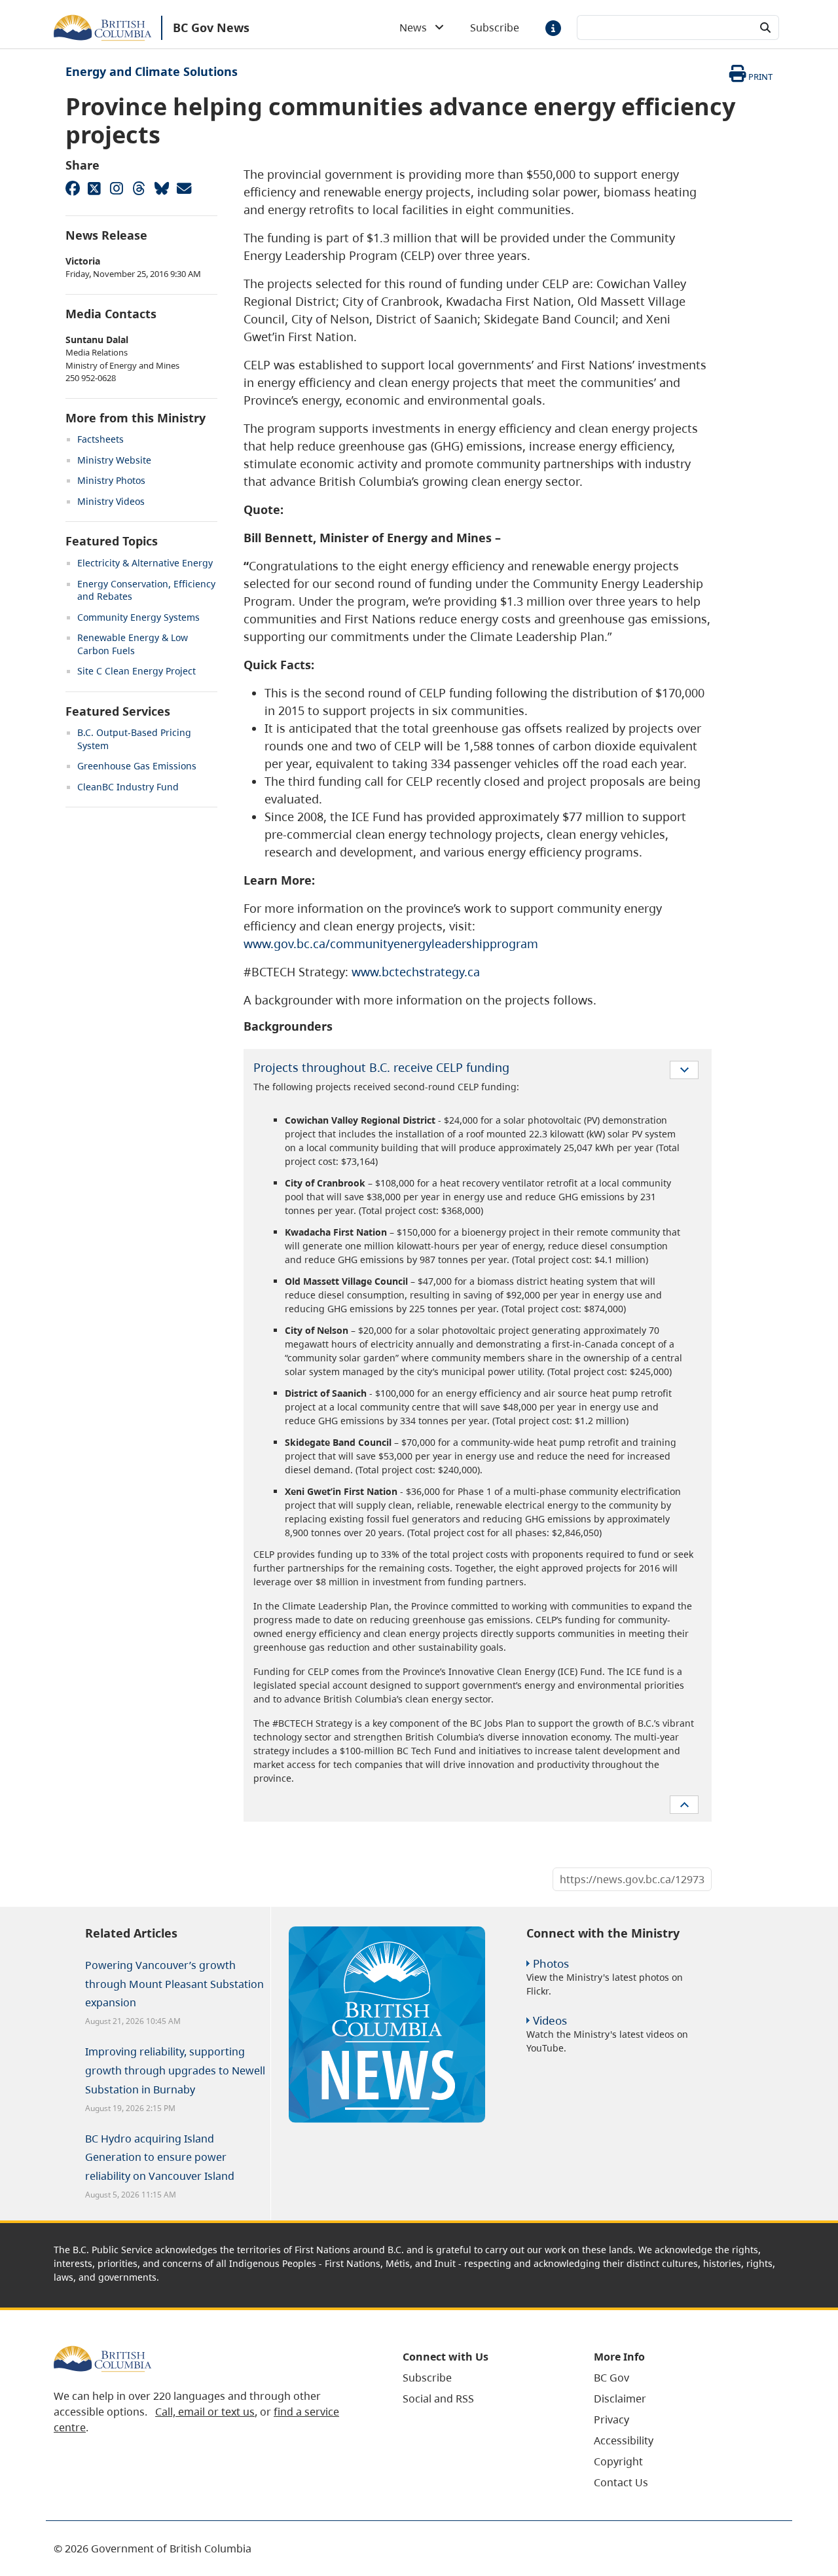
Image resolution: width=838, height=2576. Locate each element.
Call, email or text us (205, 2412)
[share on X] (94, 188)
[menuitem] (482, 2378)
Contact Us (621, 2482)
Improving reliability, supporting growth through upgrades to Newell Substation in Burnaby (175, 2070)
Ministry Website (114, 460)
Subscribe (495, 28)
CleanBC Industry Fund (128, 787)
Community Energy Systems (138, 617)
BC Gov (611, 2378)
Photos (551, 1963)
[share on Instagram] (117, 188)
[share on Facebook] (72, 188)
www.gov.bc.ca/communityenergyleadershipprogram (391, 944)
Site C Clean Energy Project (137, 671)
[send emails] (183, 188)
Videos (550, 2020)
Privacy (611, 2420)
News (417, 28)
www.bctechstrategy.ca (416, 972)
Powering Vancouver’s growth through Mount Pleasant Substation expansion (174, 1984)
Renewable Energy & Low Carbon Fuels (133, 644)
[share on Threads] (139, 188)
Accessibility (624, 2440)
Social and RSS (438, 2399)
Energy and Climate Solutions (152, 71)
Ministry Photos (111, 480)
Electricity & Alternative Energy (145, 563)
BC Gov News (211, 28)
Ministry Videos (111, 501)
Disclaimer (620, 2399)
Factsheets (100, 439)
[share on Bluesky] (161, 188)
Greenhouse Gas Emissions (137, 766)
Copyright (618, 2461)
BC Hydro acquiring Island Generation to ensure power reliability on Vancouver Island (160, 2158)
